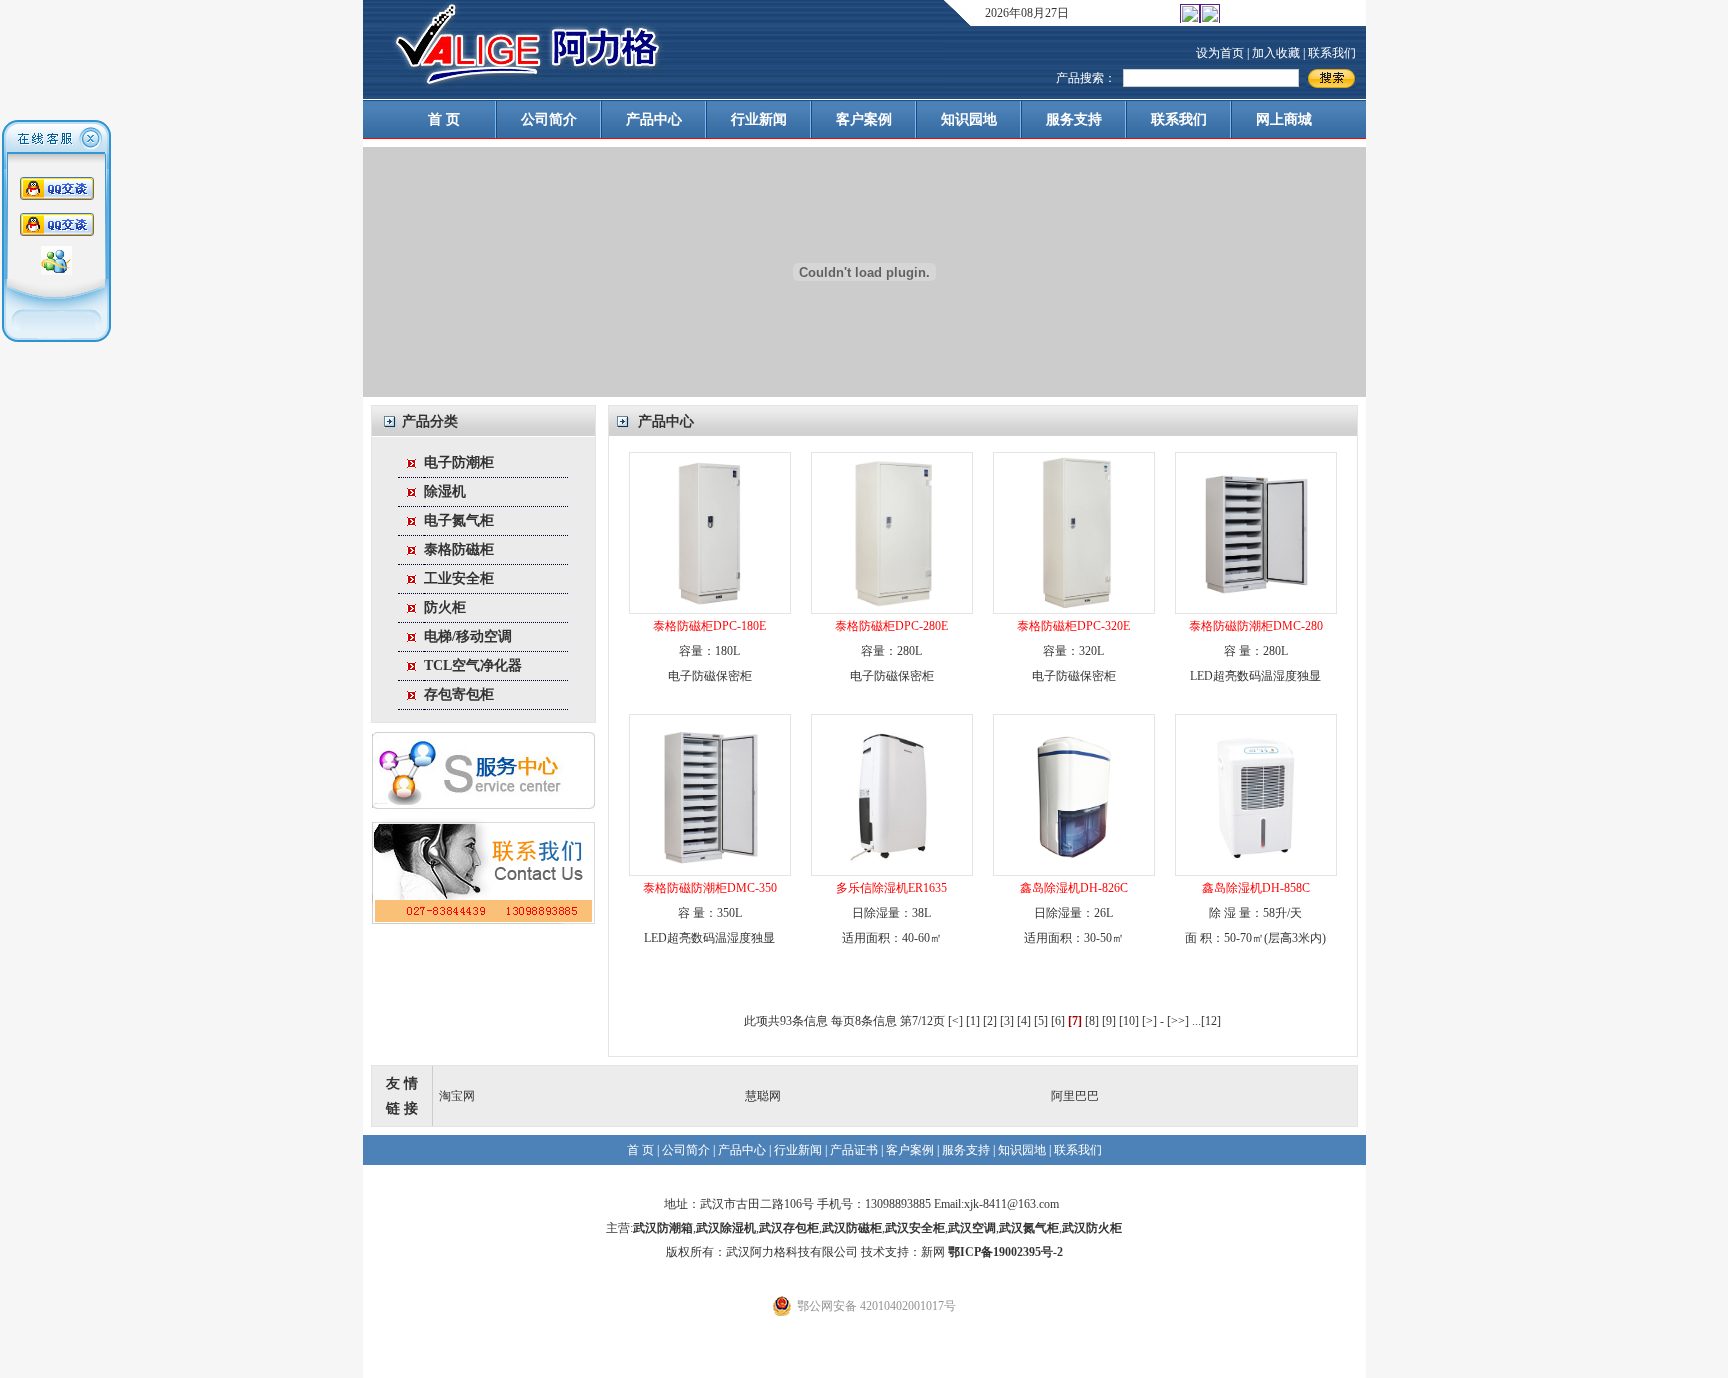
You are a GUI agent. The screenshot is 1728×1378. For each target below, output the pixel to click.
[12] (1211, 1021)
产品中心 (654, 119)
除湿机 (445, 491)
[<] (955, 1021)
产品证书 (854, 1150)
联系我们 (1332, 53)
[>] (1149, 1021)
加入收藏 (1276, 53)
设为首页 (1220, 53)
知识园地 (969, 119)
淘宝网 (457, 1096)
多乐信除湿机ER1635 (891, 888)
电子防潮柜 (459, 462)
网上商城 (1284, 119)
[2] (990, 1021)
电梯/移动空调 (468, 636)
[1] (973, 1021)
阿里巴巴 (1075, 1096)
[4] (1024, 1021)
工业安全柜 (459, 578)
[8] (1092, 1021)
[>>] (1178, 1021)
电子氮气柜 (459, 520)
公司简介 (549, 119)
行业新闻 (759, 119)
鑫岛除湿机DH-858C (1256, 888)
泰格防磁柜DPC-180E (709, 626)
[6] (1058, 1021)
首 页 (444, 119)
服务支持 (1074, 119)
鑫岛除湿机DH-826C (1074, 888)
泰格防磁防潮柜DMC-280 (1256, 626)
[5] (1041, 1021)
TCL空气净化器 (473, 665)
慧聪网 (763, 1096)
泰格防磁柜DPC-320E (1073, 626)
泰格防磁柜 (459, 549)
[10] (1129, 1021)
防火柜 (445, 607)
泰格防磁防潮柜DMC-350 (710, 888)
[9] (1109, 1021)
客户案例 (864, 119)
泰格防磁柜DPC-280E (891, 626)
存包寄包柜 (459, 694)
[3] (1007, 1021)
